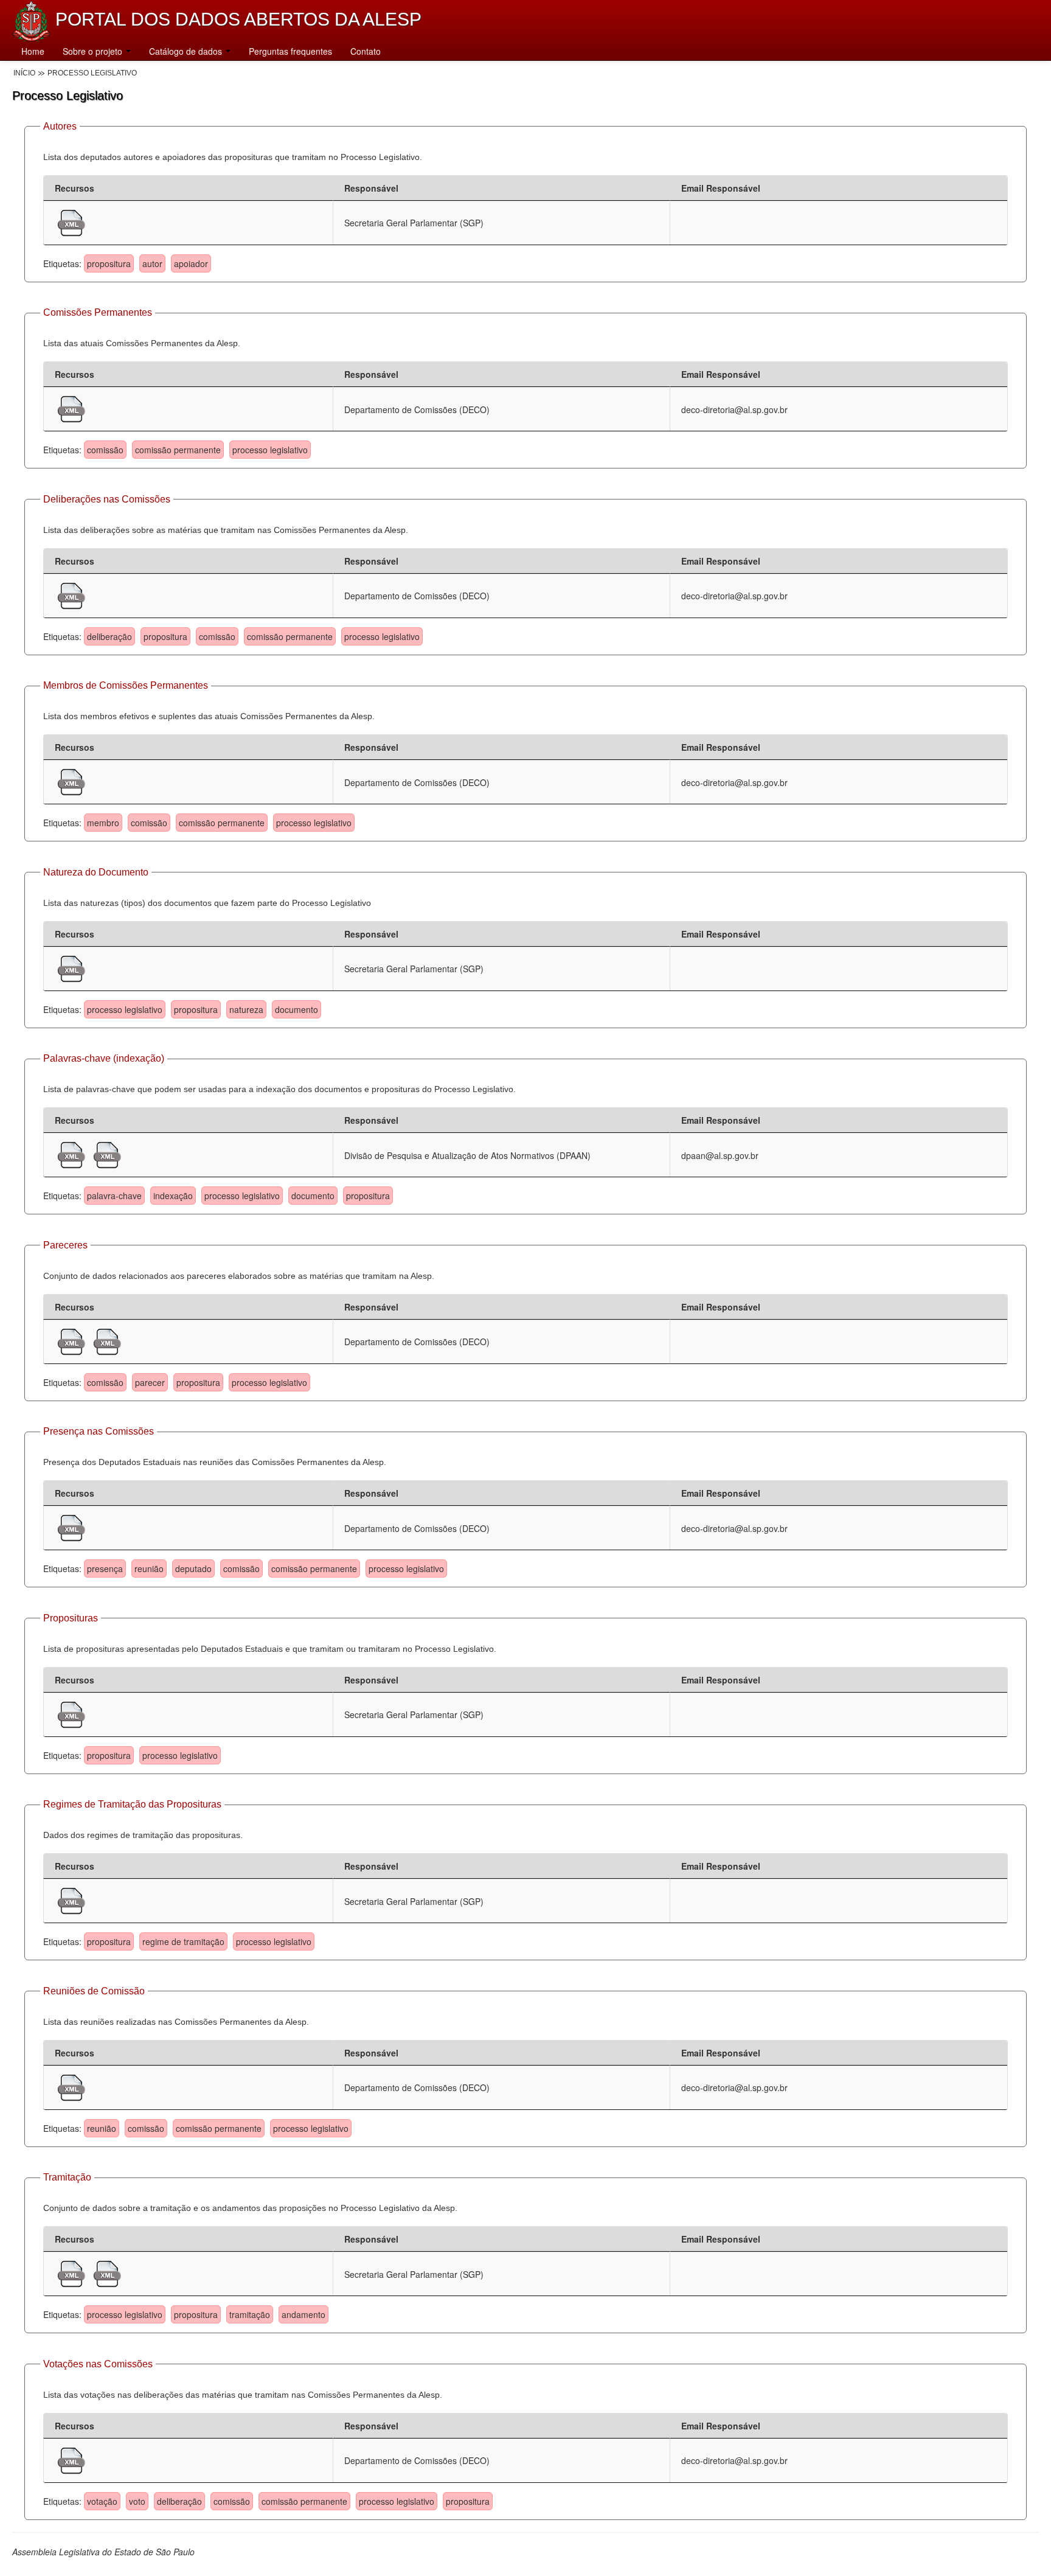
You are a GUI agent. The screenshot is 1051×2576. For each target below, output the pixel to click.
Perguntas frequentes (290, 51)
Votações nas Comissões (98, 2364)
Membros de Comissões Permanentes (126, 685)
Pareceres (65, 1245)
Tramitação (67, 2177)
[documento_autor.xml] (71, 221)
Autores (60, 126)
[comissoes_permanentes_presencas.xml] (71, 1526)
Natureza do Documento (96, 872)
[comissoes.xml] (71, 408)
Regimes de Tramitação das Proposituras (132, 1804)
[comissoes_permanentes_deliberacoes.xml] (71, 594)
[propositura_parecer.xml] (73, 1340)
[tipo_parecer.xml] (107, 1340)
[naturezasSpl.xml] (71, 967)
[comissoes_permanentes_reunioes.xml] (71, 2086)
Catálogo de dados (187, 51)
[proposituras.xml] (71, 1713)
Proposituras (71, 1618)
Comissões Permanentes (98, 312)
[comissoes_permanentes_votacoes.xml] (71, 2459)
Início (24, 73)
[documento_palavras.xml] (73, 1154)
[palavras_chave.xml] (107, 1154)
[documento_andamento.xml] (107, 2272)
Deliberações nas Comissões (107, 499)
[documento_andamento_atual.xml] (73, 2272)
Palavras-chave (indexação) (104, 1058)
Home (33, 51)
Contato (366, 51)
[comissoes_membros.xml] (71, 781)
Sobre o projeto (94, 51)
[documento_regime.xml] (71, 1899)
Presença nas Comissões (99, 1431)
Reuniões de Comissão (94, 1991)
